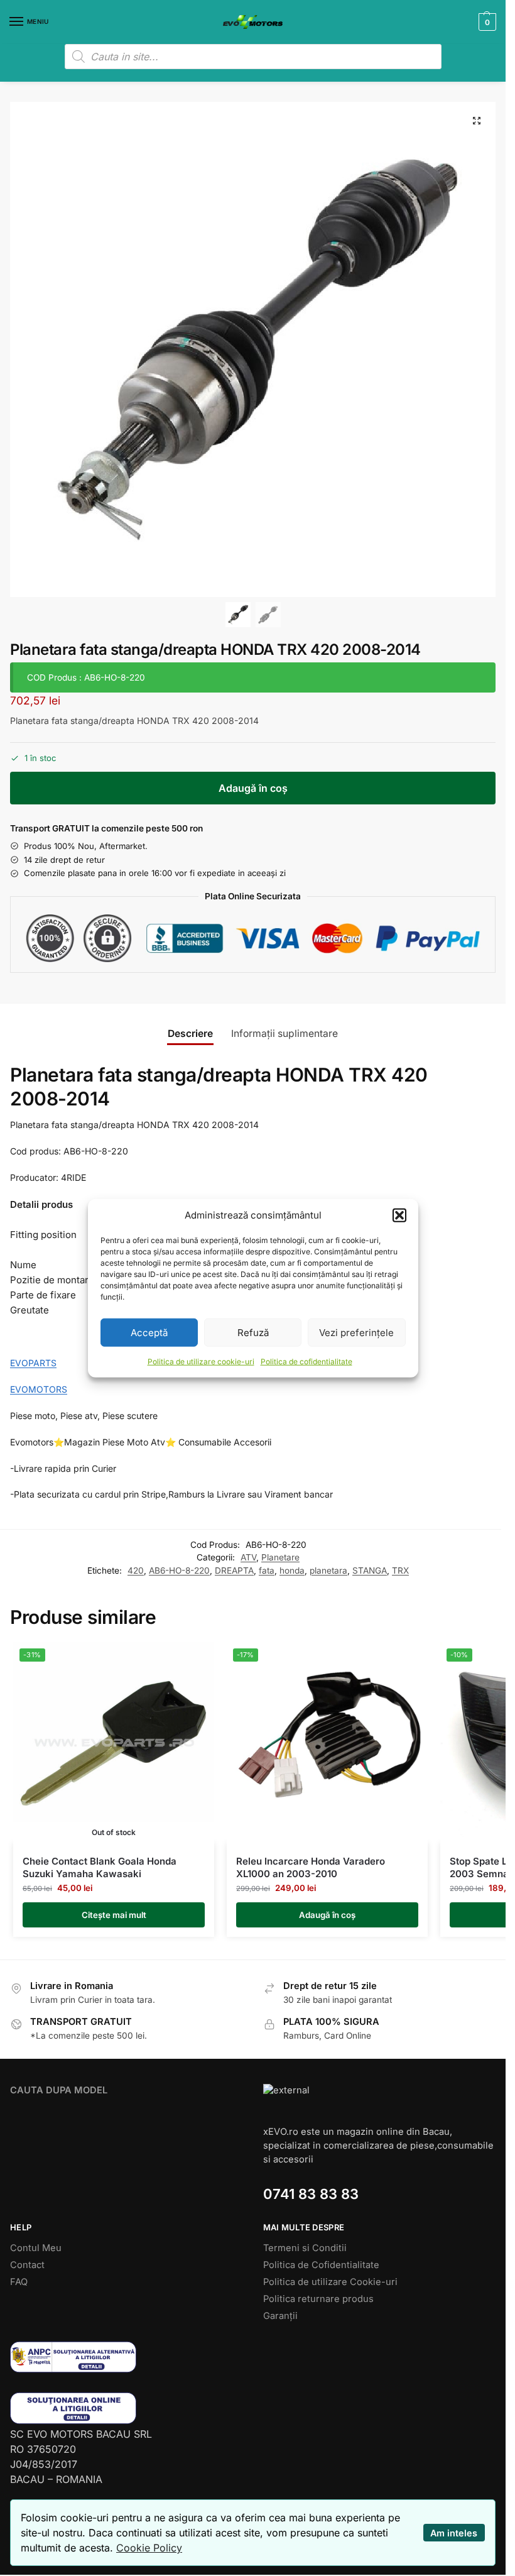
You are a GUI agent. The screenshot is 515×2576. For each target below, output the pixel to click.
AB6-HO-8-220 (179, 1570)
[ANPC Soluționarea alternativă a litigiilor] (127, 2357)
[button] (399, 1215)
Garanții (280, 2316)
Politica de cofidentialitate (306, 1362)
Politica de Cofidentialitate (321, 2265)
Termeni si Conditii (305, 2248)
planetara (328, 1570)
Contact (27, 2265)
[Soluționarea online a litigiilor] (127, 2408)
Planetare (280, 1557)
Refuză (253, 1332)
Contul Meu (36, 2248)
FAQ (19, 2282)
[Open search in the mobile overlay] (253, 57)
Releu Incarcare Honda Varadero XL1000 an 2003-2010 (311, 1867)
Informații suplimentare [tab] (285, 1033)
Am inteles (454, 2533)
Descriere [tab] (190, 1033)
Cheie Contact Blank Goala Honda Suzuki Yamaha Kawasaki (100, 1867)
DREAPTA (234, 1570)
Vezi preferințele (356, 1332)
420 (136, 1570)
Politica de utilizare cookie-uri (201, 1362)
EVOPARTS (33, 1363)
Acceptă (149, 1332)
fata (267, 1570)
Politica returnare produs (318, 2299)
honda (292, 1570)
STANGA (370, 1570)
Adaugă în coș (253, 788)
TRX (400, 1570)
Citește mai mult (114, 1915)
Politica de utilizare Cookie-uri (330, 2282)
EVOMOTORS (39, 1389)
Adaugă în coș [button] (327, 1915)
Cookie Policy (149, 2548)
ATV (248, 1557)
